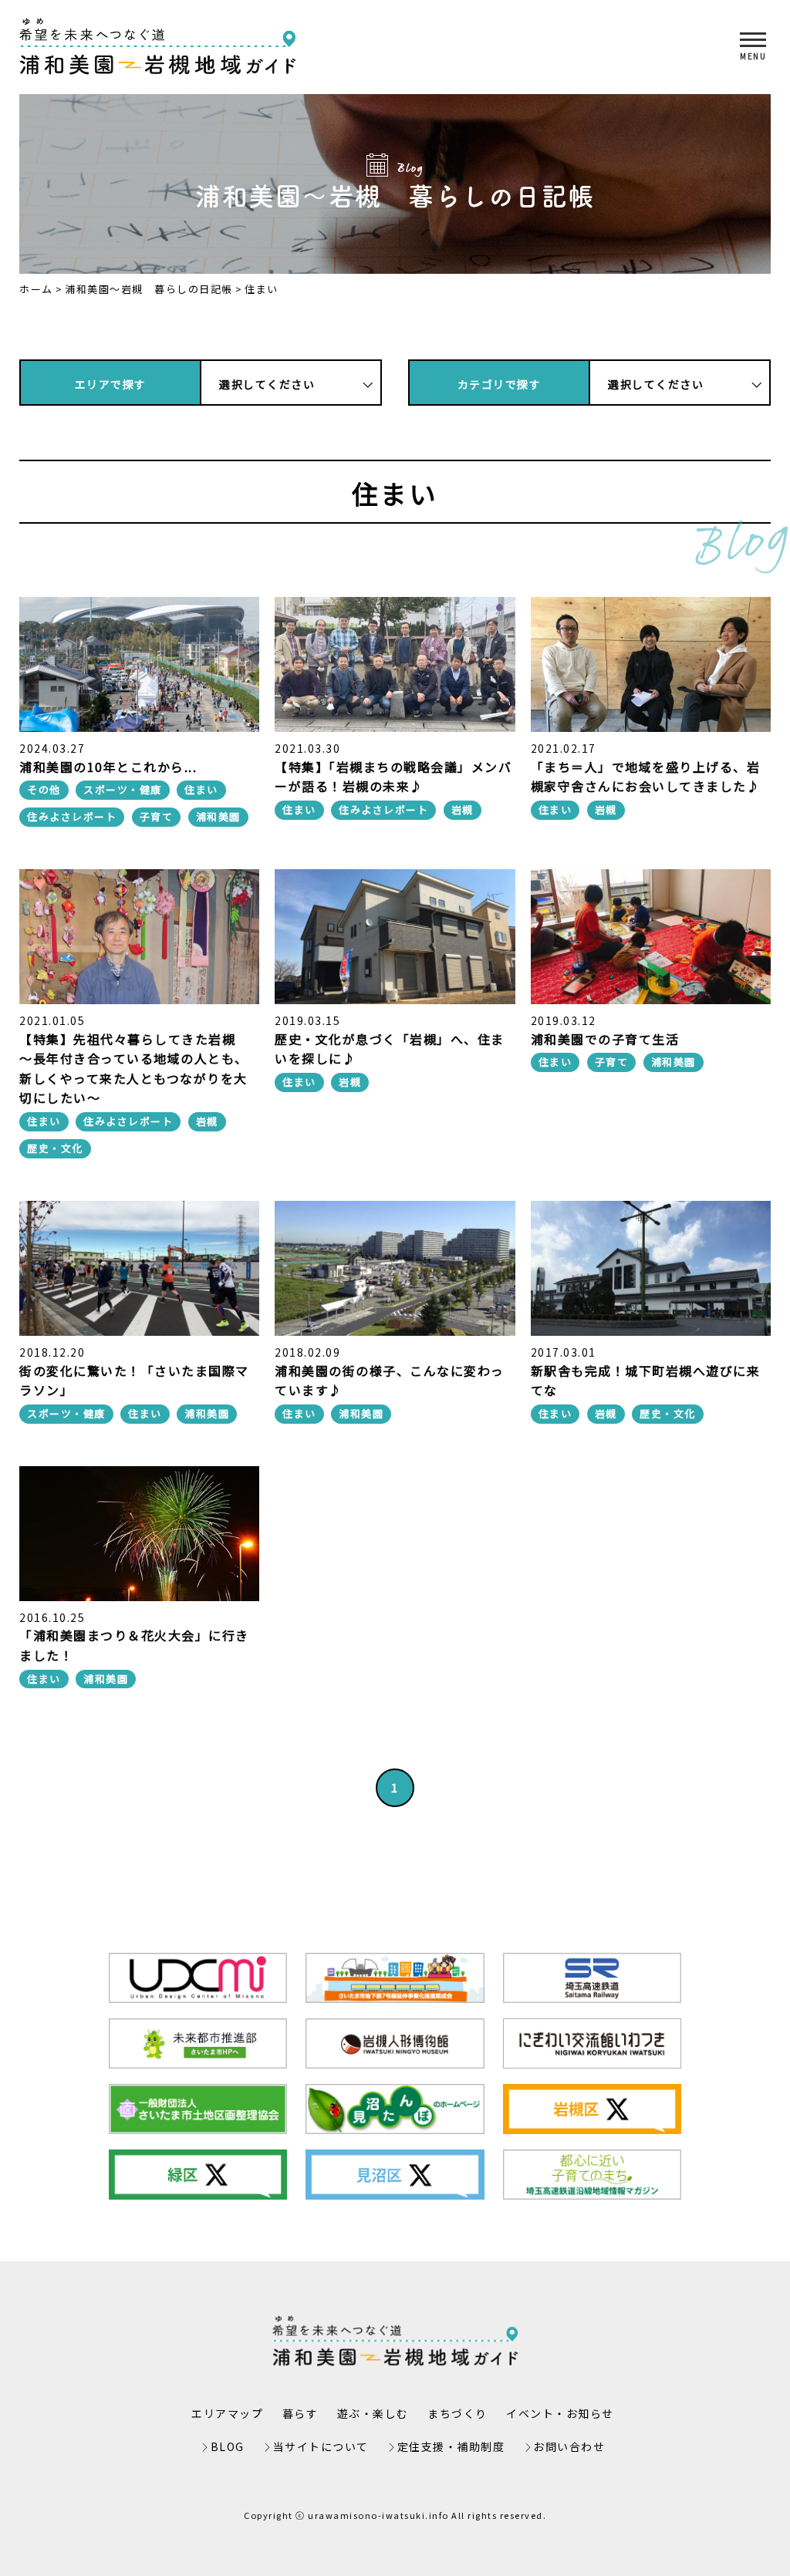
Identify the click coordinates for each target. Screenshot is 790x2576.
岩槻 (463, 809)
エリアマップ (227, 2413)
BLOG (228, 2446)
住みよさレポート (72, 816)
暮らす (300, 2413)
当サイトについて (321, 2446)
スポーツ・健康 (123, 789)
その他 (44, 789)
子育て (157, 816)
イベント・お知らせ (560, 2413)
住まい (201, 789)
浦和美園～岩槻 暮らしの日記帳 (149, 289)
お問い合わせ (569, 2446)
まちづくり (457, 2413)
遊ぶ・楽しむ (373, 2413)
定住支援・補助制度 (451, 2446)
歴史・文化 (55, 1148)
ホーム (36, 289)
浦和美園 (218, 816)
